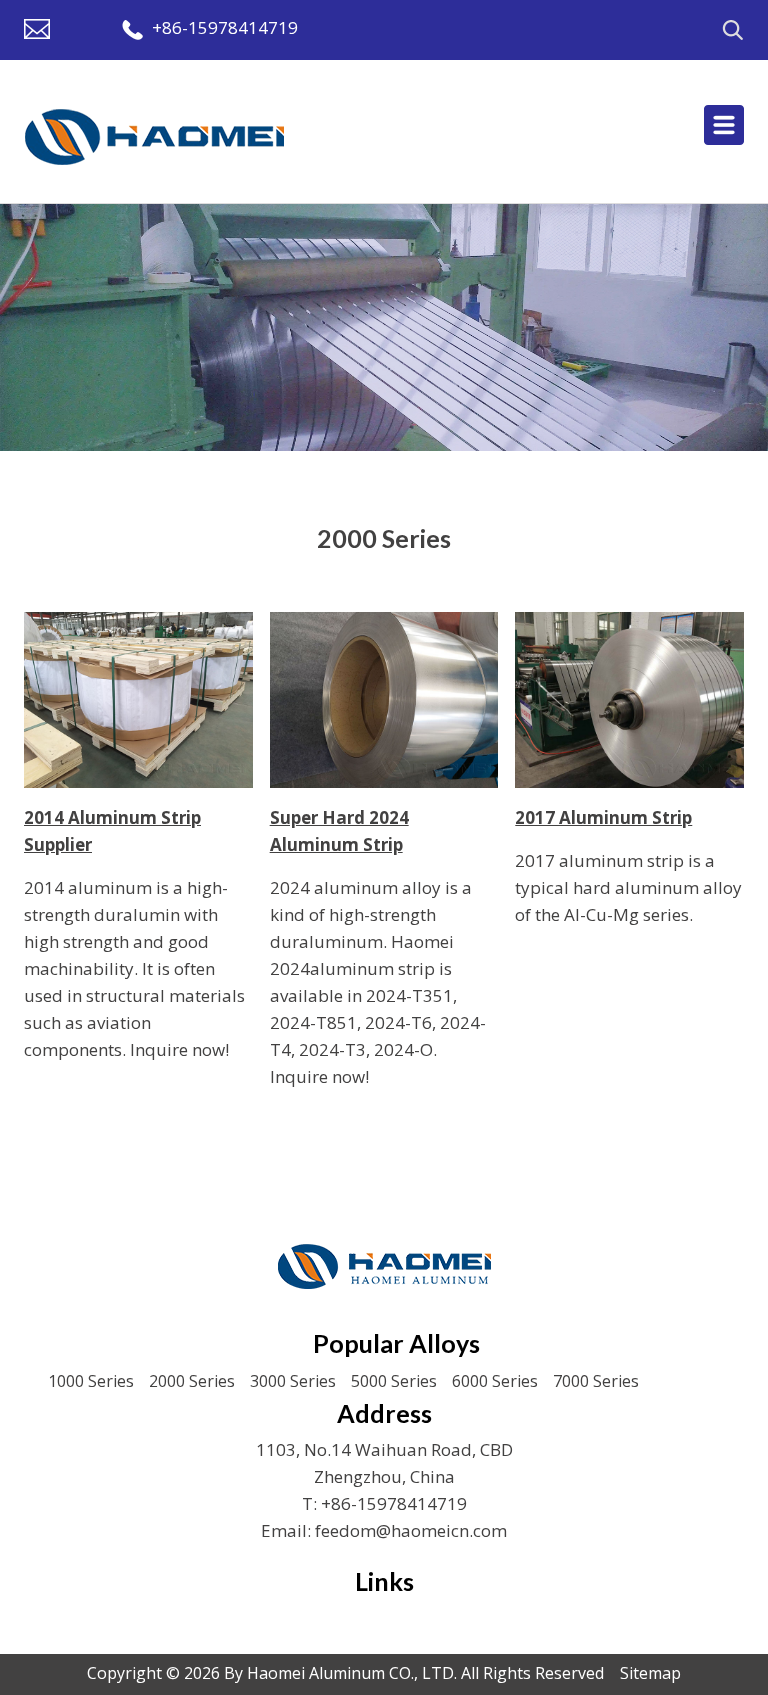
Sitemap (650, 1673)
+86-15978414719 (225, 27)
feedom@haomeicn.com (411, 1530)
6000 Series (495, 1381)
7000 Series (596, 1381)
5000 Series (394, 1381)
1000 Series (91, 1381)
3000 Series (293, 1381)
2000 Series (192, 1381)
